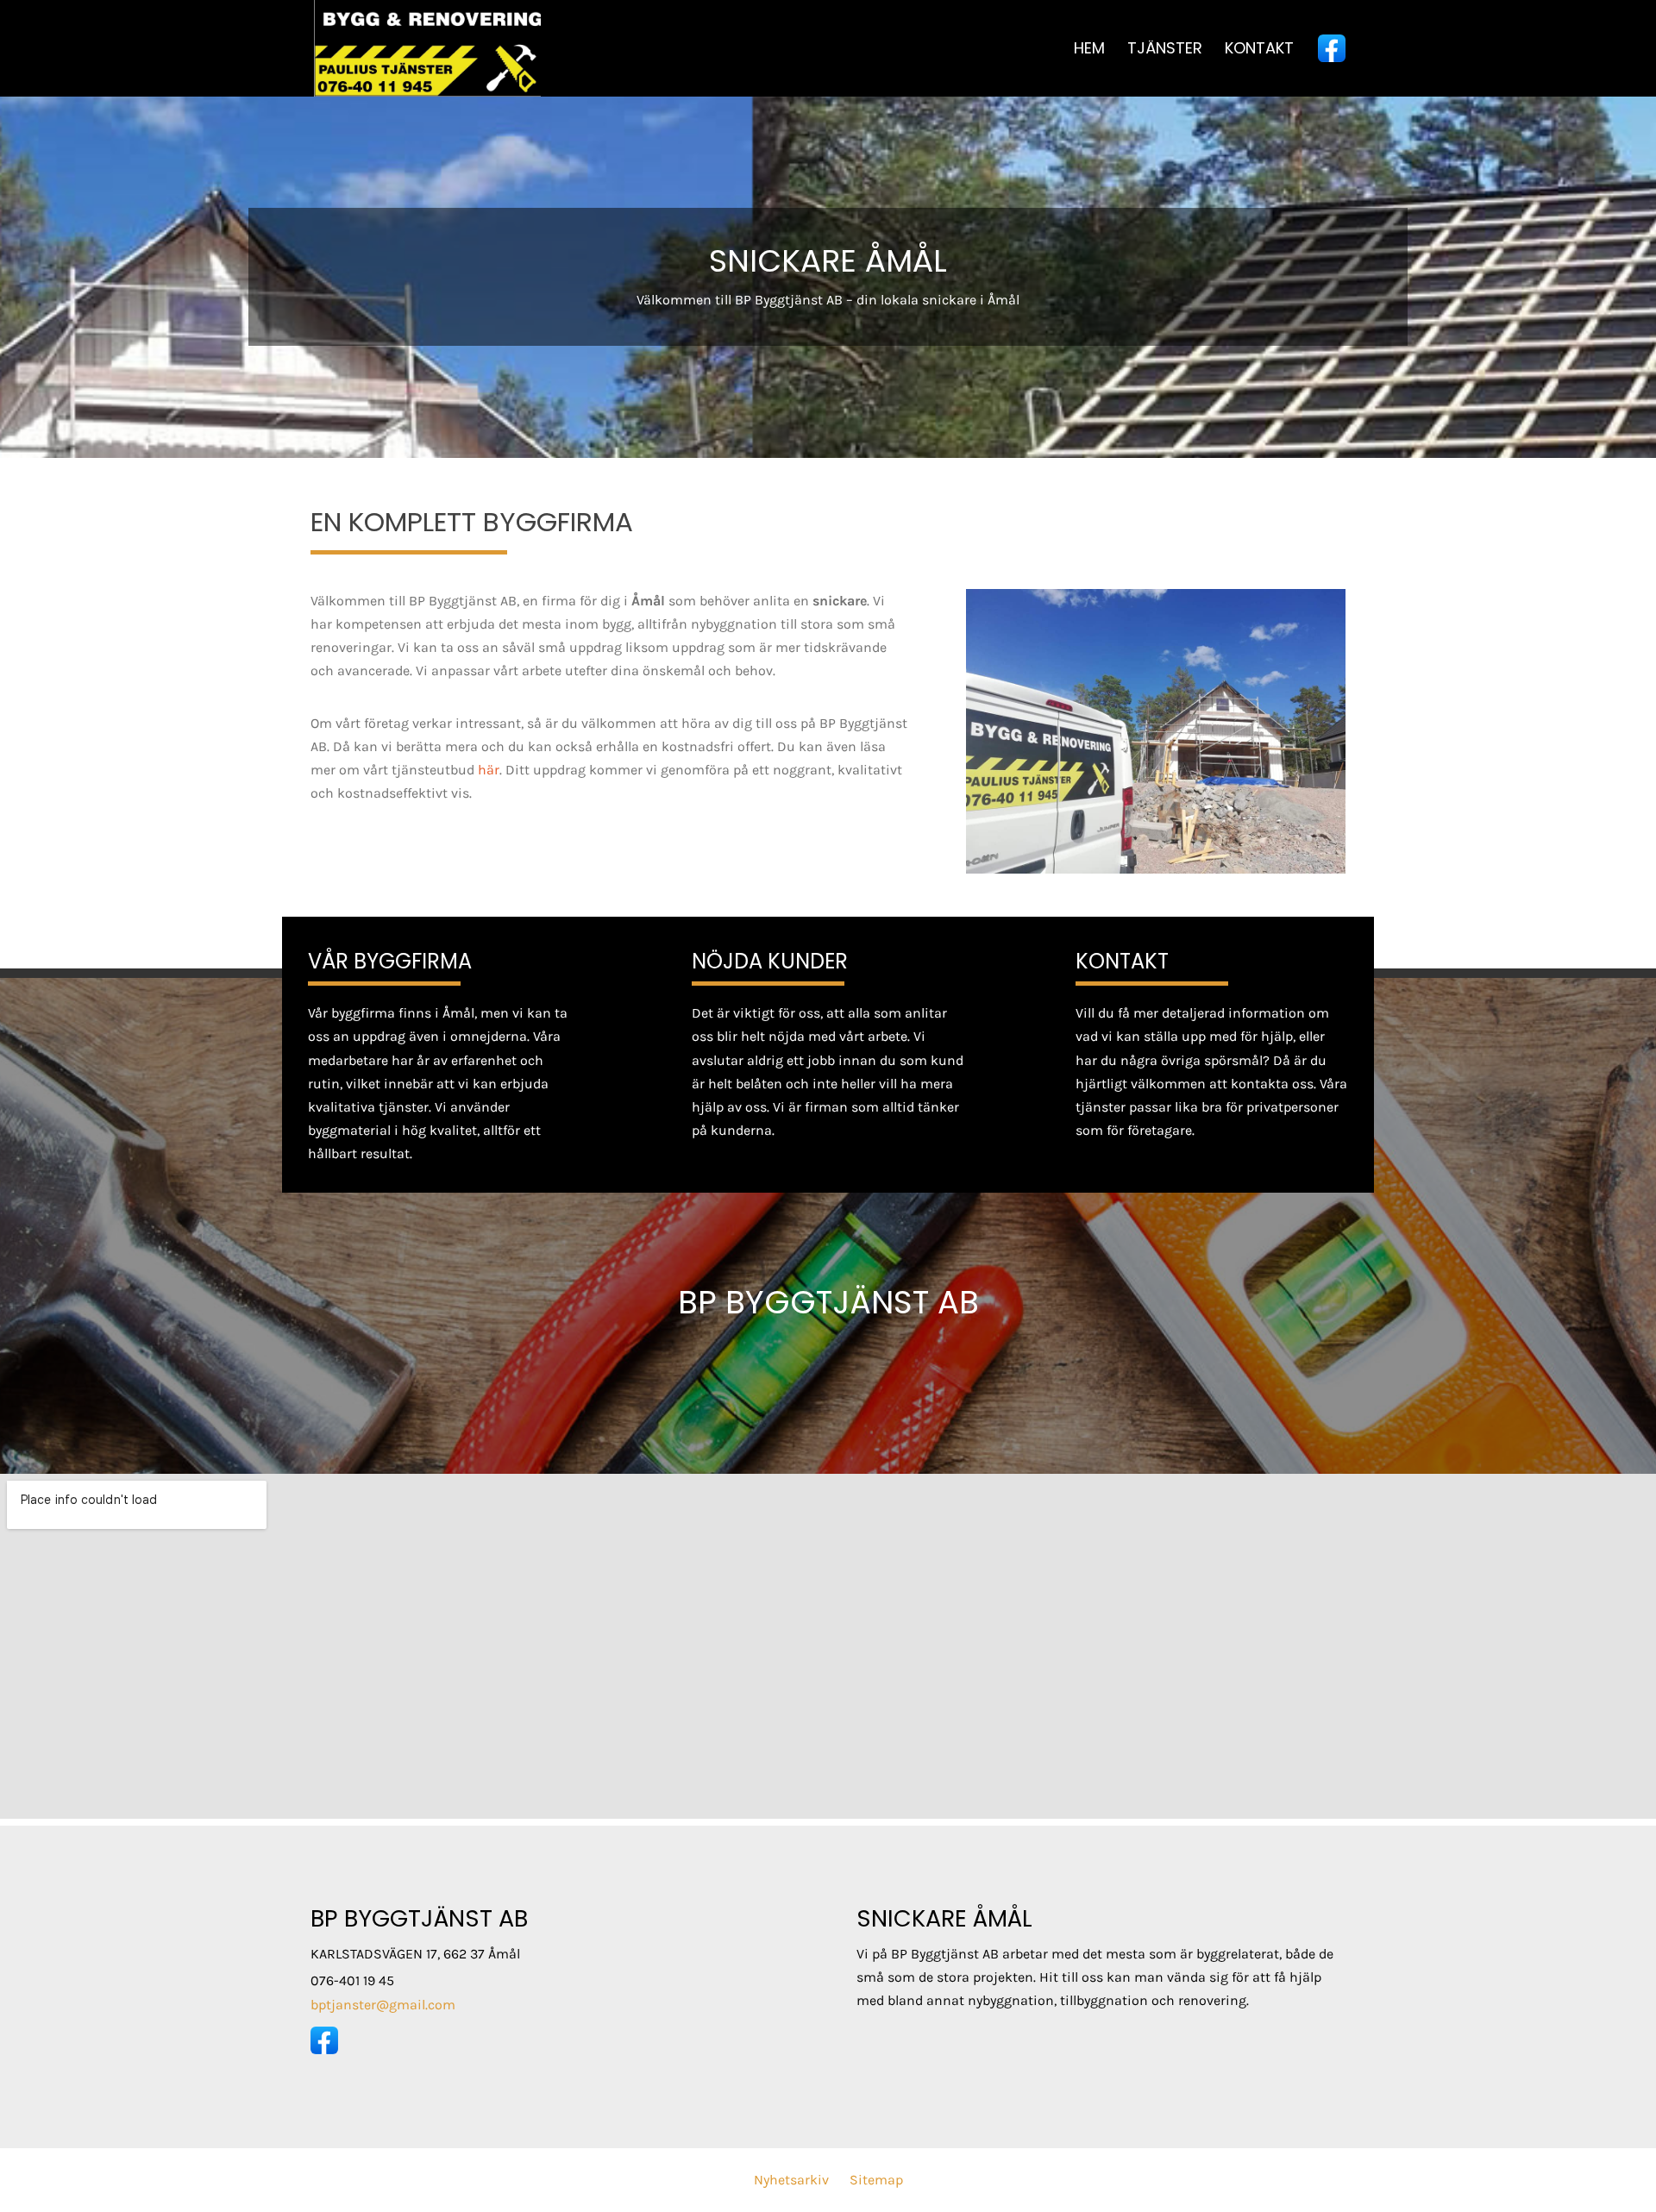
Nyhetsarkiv (791, 2180)
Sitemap (876, 2180)
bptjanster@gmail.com (383, 2005)
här (489, 770)
